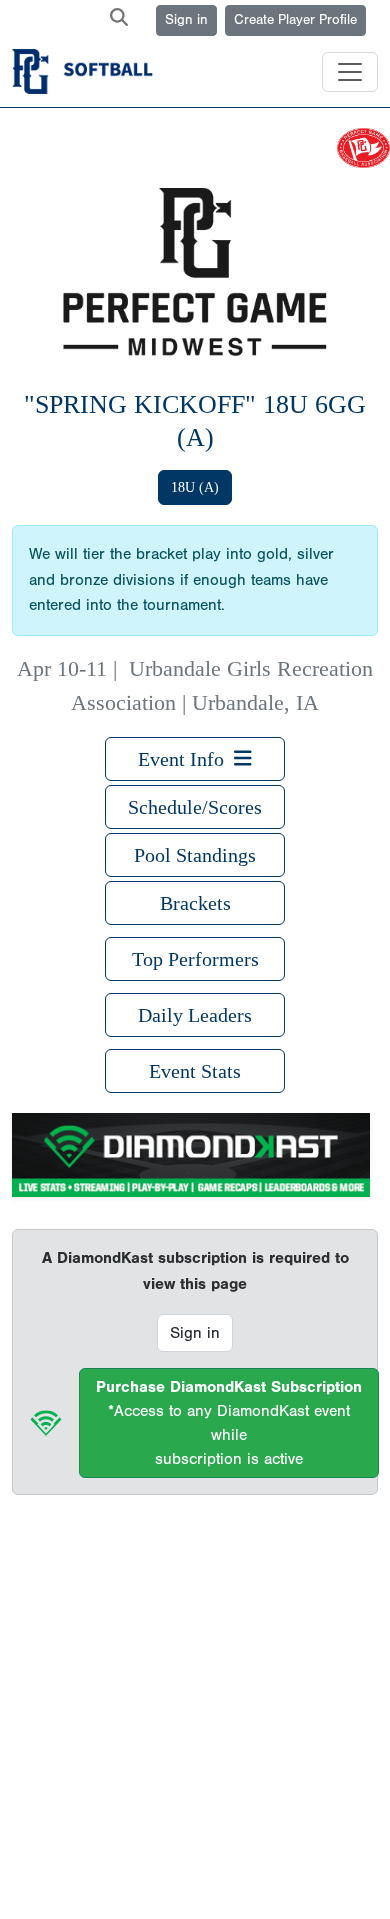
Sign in (186, 20)
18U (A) (195, 487)
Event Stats (195, 1071)
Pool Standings (195, 855)
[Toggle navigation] (350, 72)
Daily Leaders (195, 1015)
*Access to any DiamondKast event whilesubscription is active (229, 1423)
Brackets (195, 903)
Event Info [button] (186, 759)
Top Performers (195, 959)
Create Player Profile (295, 20)
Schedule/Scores (195, 807)
